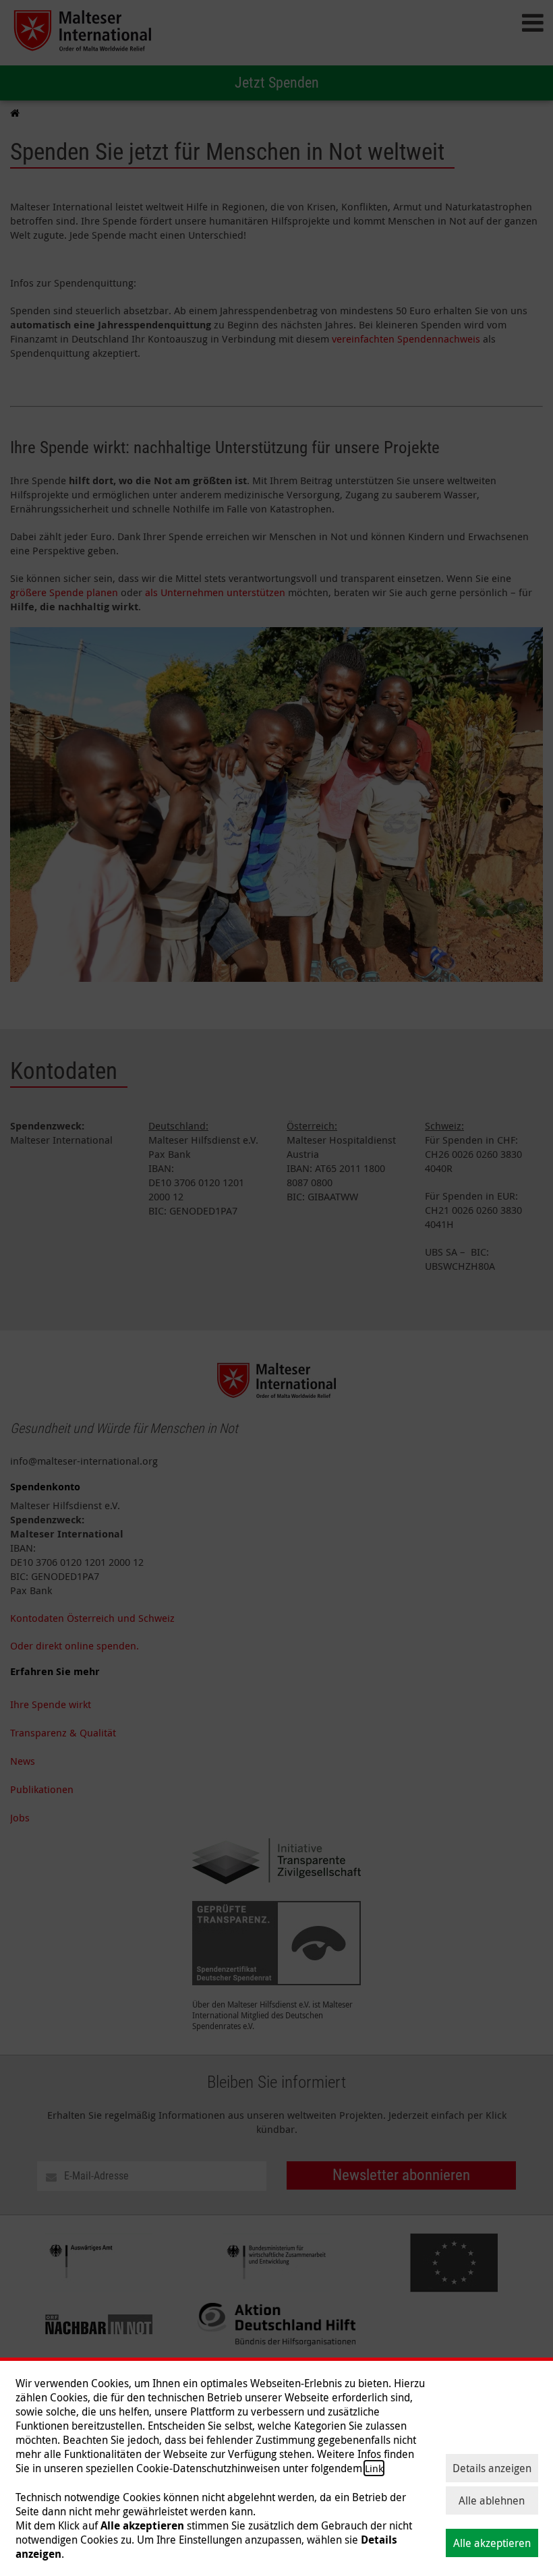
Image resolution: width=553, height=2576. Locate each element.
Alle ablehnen (492, 2500)
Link (374, 2468)
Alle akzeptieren (492, 2543)
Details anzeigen (492, 2468)
